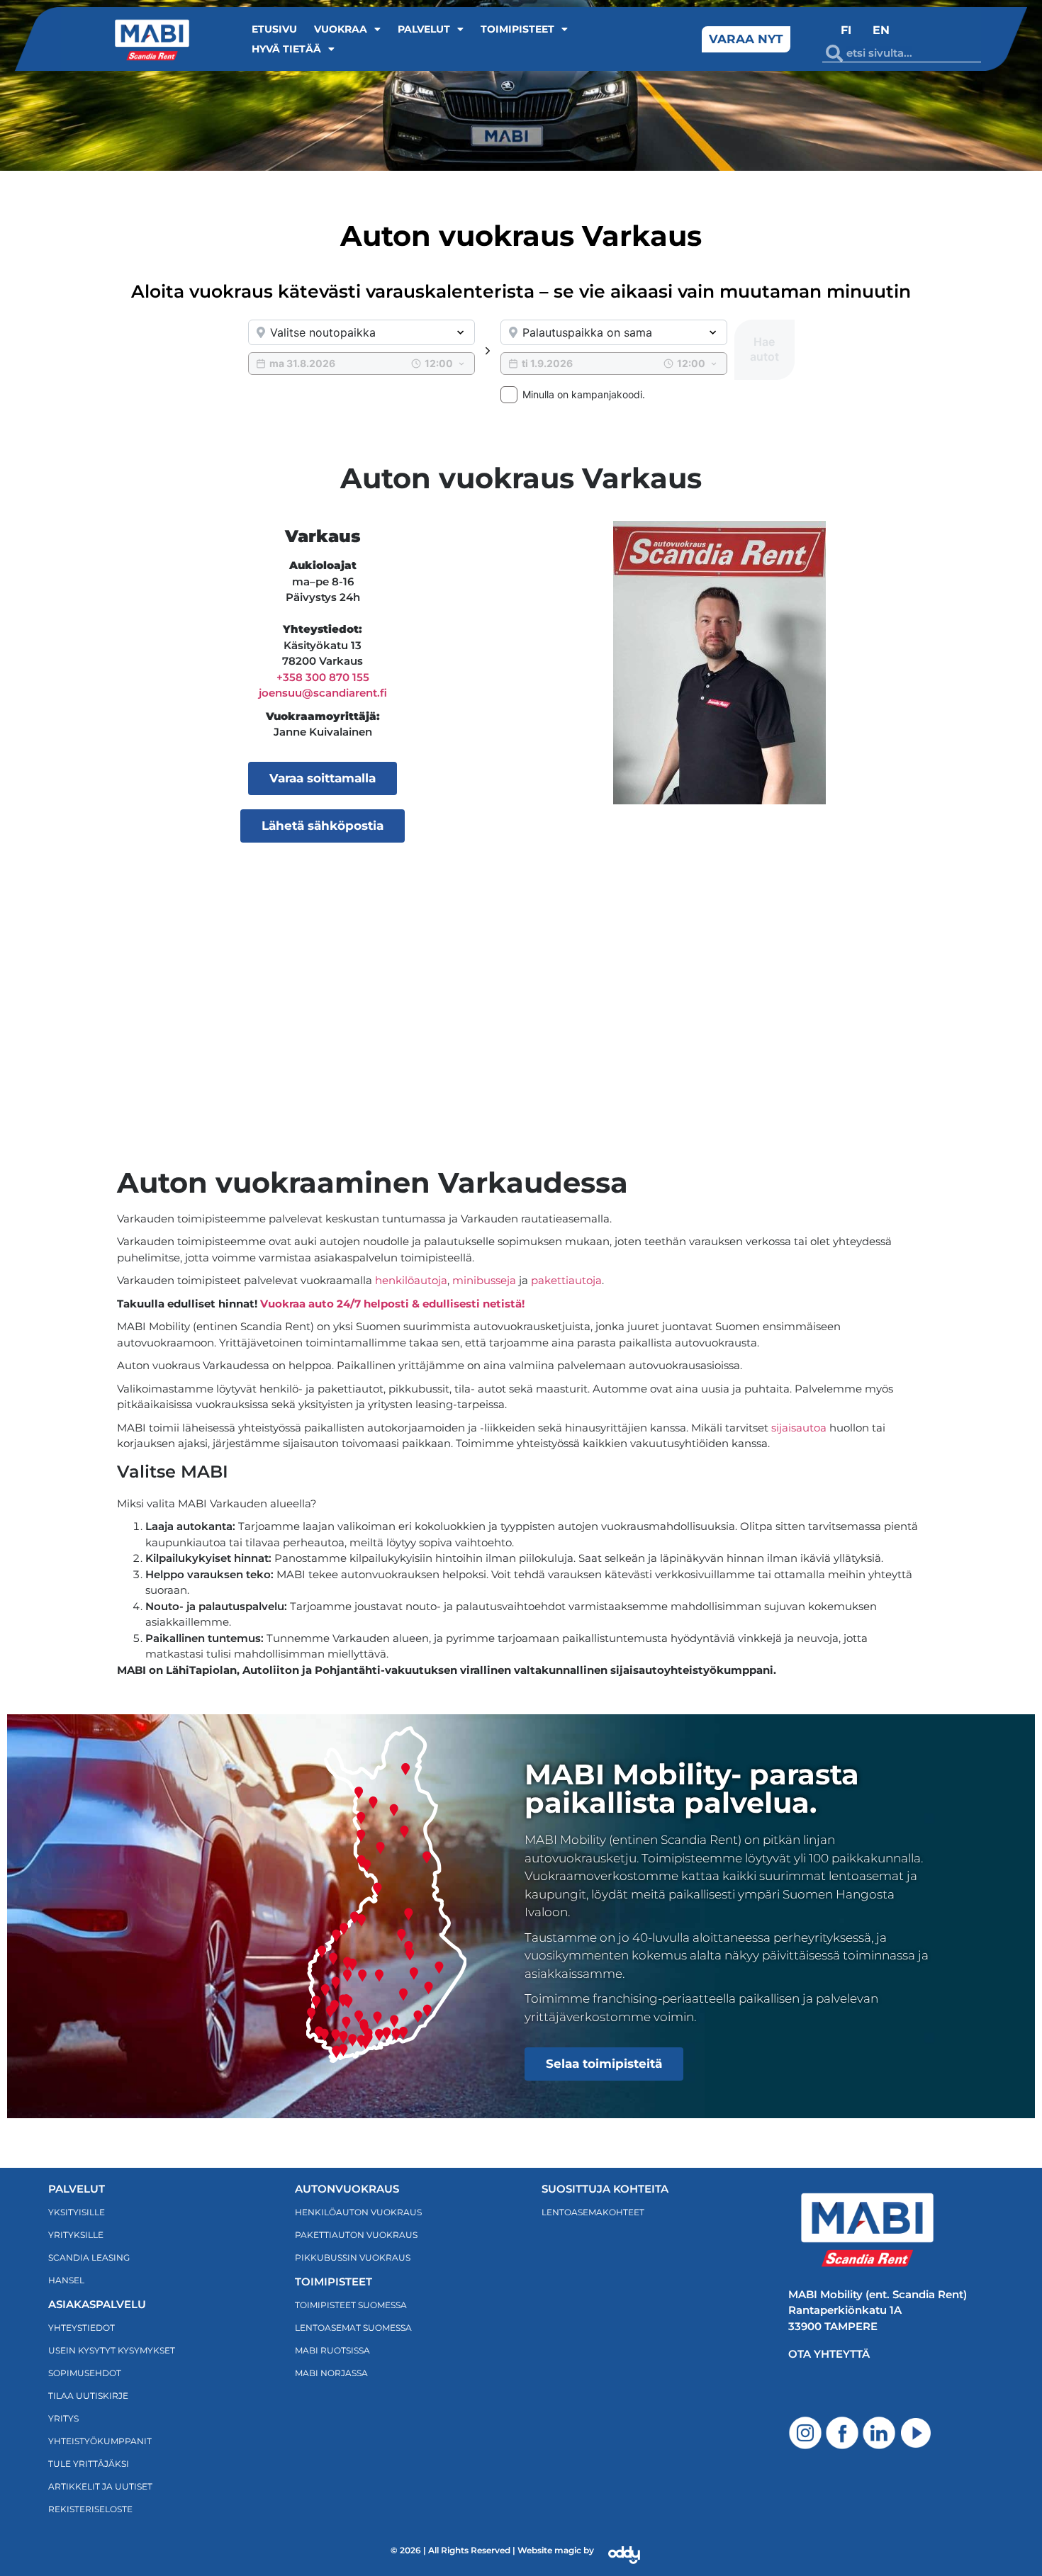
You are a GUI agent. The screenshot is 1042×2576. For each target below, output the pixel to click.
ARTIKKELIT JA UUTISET (100, 2486)
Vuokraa (341, 29)
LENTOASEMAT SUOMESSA (353, 2328)
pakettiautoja (566, 1280)
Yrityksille (76, 2235)
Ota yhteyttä (829, 2354)
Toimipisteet (517, 29)
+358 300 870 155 (323, 677)
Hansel (66, 2280)
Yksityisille (77, 2212)
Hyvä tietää (286, 49)
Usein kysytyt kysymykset (112, 2350)
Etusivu (274, 29)
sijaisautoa (799, 1428)
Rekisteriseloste (90, 2509)
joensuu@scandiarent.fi (323, 693)
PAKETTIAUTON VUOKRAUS (356, 2235)
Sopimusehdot (85, 2373)
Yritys (63, 2418)
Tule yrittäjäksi (89, 2464)
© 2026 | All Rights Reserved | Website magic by (492, 2550)
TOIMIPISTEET (334, 2282)
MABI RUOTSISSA (332, 2350)
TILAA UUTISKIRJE (88, 2396)
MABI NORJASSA (331, 2373)
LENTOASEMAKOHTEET (593, 2212)
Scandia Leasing (89, 2257)
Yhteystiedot (82, 2328)
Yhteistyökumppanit (100, 2441)
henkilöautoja (411, 1280)
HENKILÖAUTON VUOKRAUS (358, 2212)
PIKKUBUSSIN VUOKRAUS (353, 2257)
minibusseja (484, 1280)
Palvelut (424, 29)
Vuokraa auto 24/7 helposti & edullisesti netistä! (392, 1304)
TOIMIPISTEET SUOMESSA (351, 2305)
